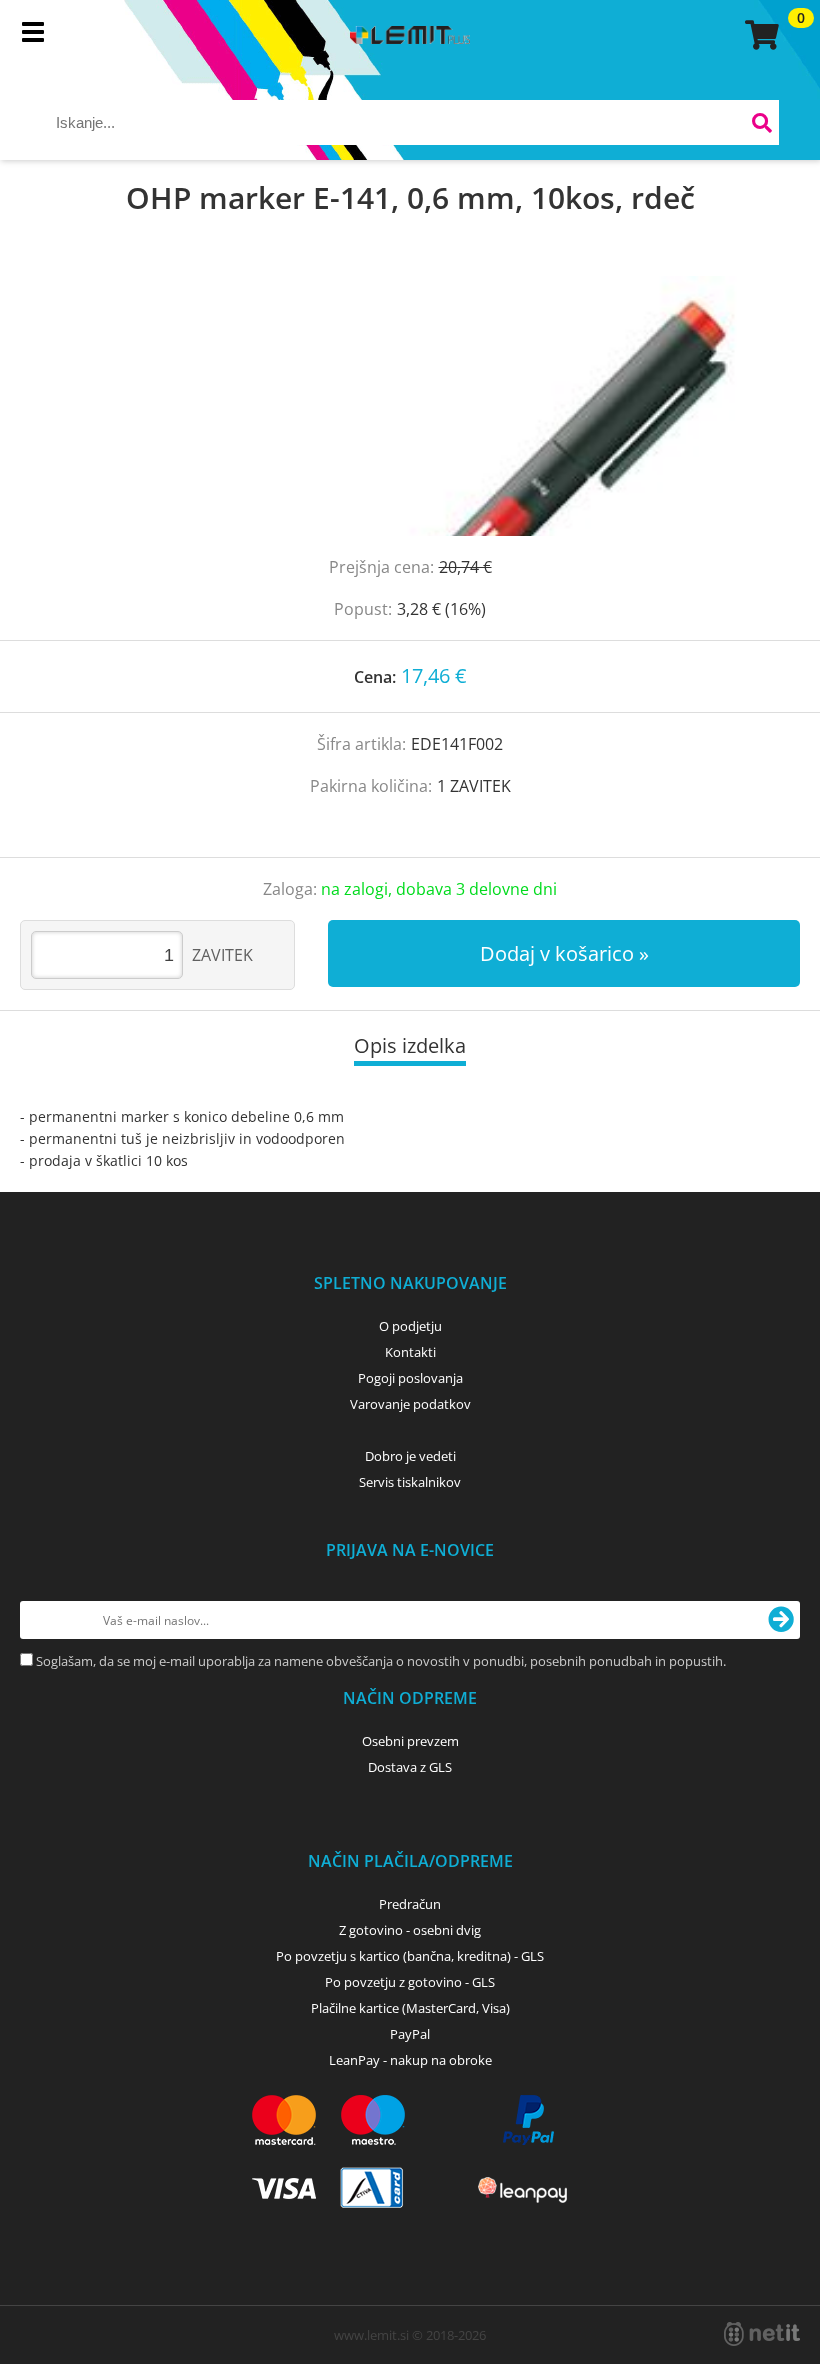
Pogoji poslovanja (410, 1378)
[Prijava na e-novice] (781, 1620)
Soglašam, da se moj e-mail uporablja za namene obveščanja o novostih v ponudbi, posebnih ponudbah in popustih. (381, 1661)
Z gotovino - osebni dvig (410, 1930)
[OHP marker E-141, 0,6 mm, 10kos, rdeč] (410, 406)
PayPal (410, 2034)
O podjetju (410, 1326)
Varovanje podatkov (410, 1404)
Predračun (410, 1904)
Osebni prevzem (410, 1741)
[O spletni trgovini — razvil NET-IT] (762, 2334)
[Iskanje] (761, 125)
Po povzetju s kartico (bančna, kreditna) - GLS (410, 1956)
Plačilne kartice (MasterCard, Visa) (410, 2008)
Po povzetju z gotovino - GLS (410, 1982)
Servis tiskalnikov (410, 1482)
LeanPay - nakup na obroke (410, 2060)
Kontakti (410, 1352)
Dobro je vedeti (410, 1456)
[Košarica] (759, 35)
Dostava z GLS (410, 1767)
